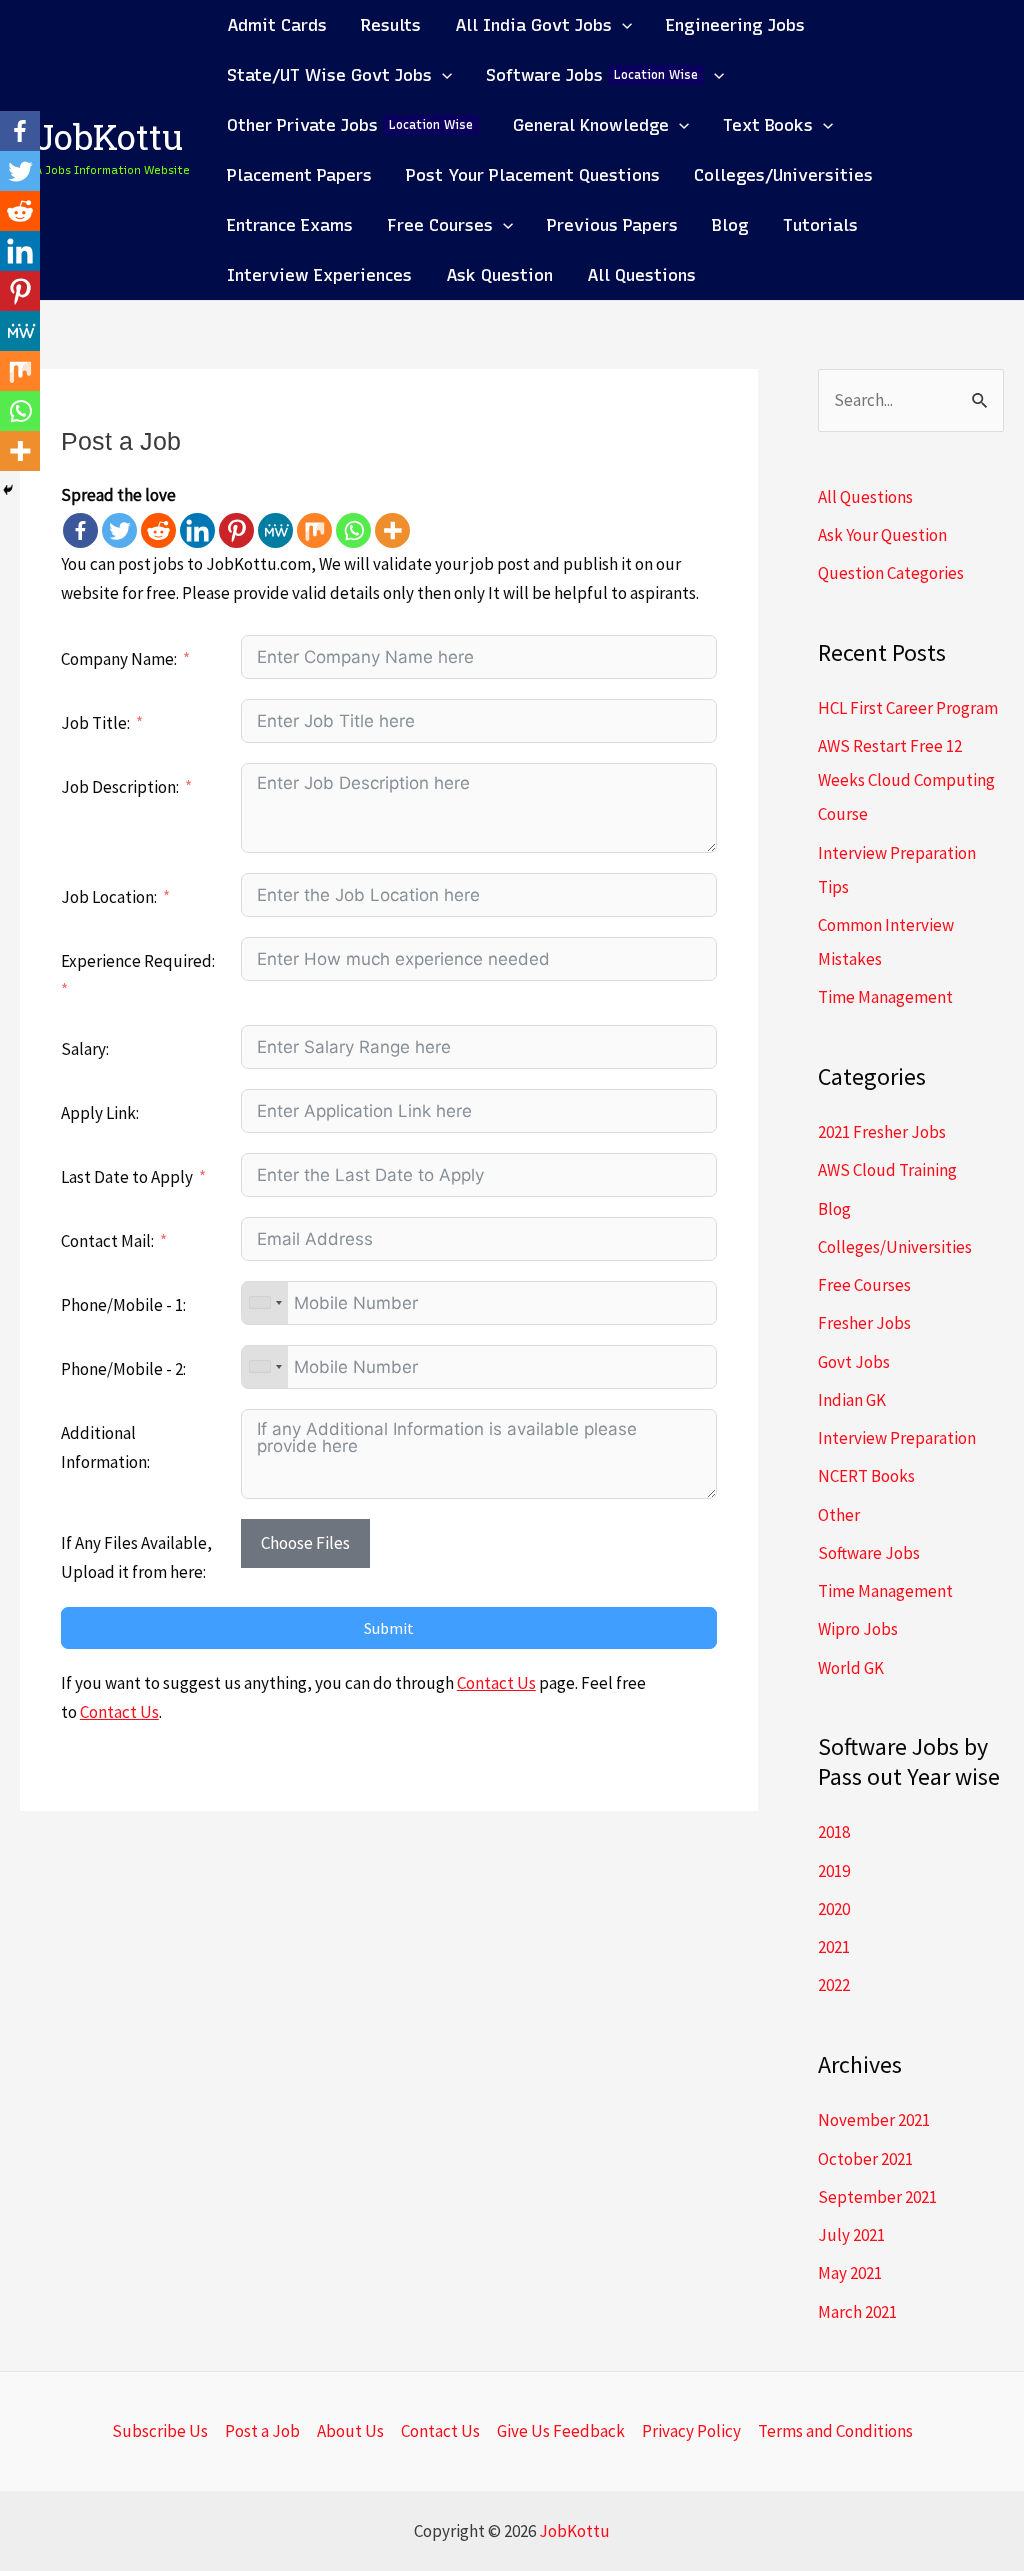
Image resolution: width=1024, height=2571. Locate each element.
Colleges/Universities (895, 1247)
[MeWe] (275, 530)
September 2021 (877, 2197)
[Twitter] (119, 530)
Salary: (85, 1049)
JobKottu (109, 141)
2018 (834, 1832)
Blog (834, 1209)
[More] (392, 530)
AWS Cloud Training (887, 1170)
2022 (834, 1985)
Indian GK (852, 1400)
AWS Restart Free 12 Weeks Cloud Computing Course (906, 780)
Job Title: (95, 723)
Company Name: (119, 659)
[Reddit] (158, 530)
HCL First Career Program (908, 708)
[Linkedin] (197, 530)
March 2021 (857, 2312)
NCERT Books (866, 1476)
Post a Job (262, 2431)
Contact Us (496, 1683)
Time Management (885, 997)
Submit (389, 1628)
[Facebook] (80, 530)
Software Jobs (869, 1553)
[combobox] (265, 1303)
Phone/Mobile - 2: (123, 1369)
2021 (834, 1947)
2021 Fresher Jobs (882, 1132)
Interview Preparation (897, 1438)
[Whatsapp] (353, 530)
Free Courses (864, 1285)
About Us (350, 2431)
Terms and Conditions (835, 2431)
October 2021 (865, 2159)
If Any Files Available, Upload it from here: (136, 1557)
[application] (622, 25)
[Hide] (8, 490)
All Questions (865, 497)
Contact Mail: (109, 1241)
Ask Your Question (882, 535)
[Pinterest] (236, 530)
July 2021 (851, 2235)
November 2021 (874, 2120)
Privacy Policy (691, 2431)
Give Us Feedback (561, 2431)
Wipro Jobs (858, 1629)
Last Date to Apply (127, 1177)
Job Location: (109, 897)
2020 (834, 1909)
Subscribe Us (160, 2431)
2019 (834, 1871)
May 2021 (850, 2273)
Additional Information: (105, 1447)
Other (839, 1515)
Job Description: (120, 787)
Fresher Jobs (864, 1323)
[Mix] (314, 530)
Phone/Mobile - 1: (123, 1305)
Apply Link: (100, 1113)
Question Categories (891, 573)
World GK (851, 1668)
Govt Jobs (854, 1362)
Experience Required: (138, 961)
